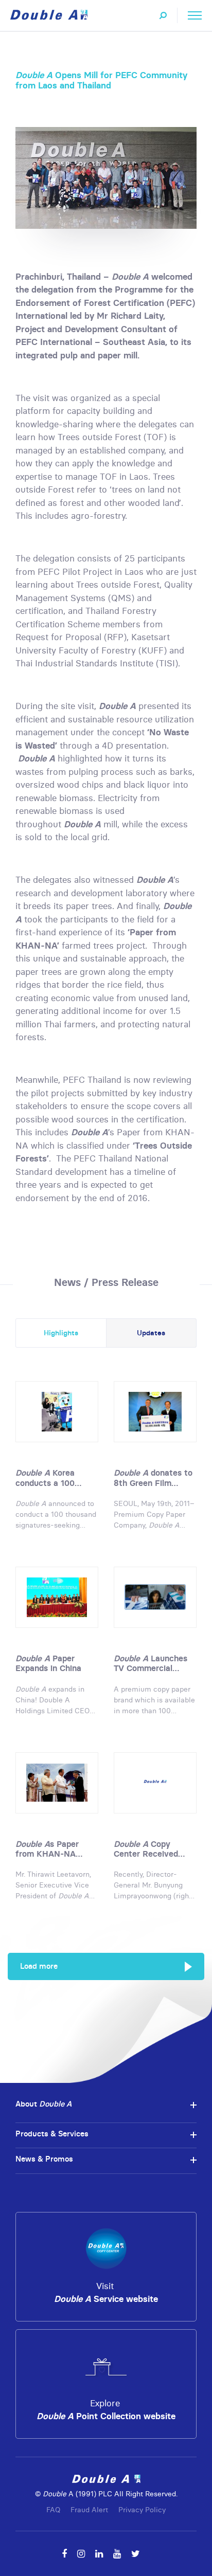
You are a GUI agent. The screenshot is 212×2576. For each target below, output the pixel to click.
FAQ (53, 2510)
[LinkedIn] (99, 2554)
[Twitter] (136, 2554)
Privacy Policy (142, 2510)
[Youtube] (117, 2554)
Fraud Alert (89, 2510)
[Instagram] (81, 2554)
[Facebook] (64, 2554)
